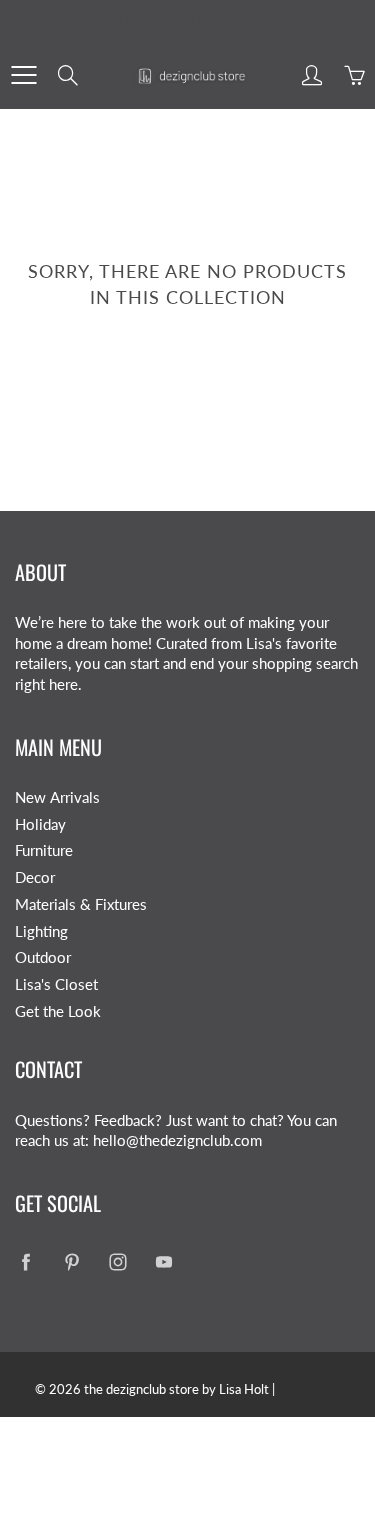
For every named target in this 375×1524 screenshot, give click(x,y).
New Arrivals (57, 797)
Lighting (41, 931)
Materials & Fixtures (81, 904)
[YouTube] (163, 1261)
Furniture (44, 850)
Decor (35, 877)
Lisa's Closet (56, 984)
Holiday (40, 824)
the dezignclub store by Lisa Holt (176, 1389)
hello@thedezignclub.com (177, 1140)
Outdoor (43, 957)
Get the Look (58, 1011)
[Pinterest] (71, 1261)
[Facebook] (25, 1261)
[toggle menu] (23, 75)
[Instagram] (117, 1261)
